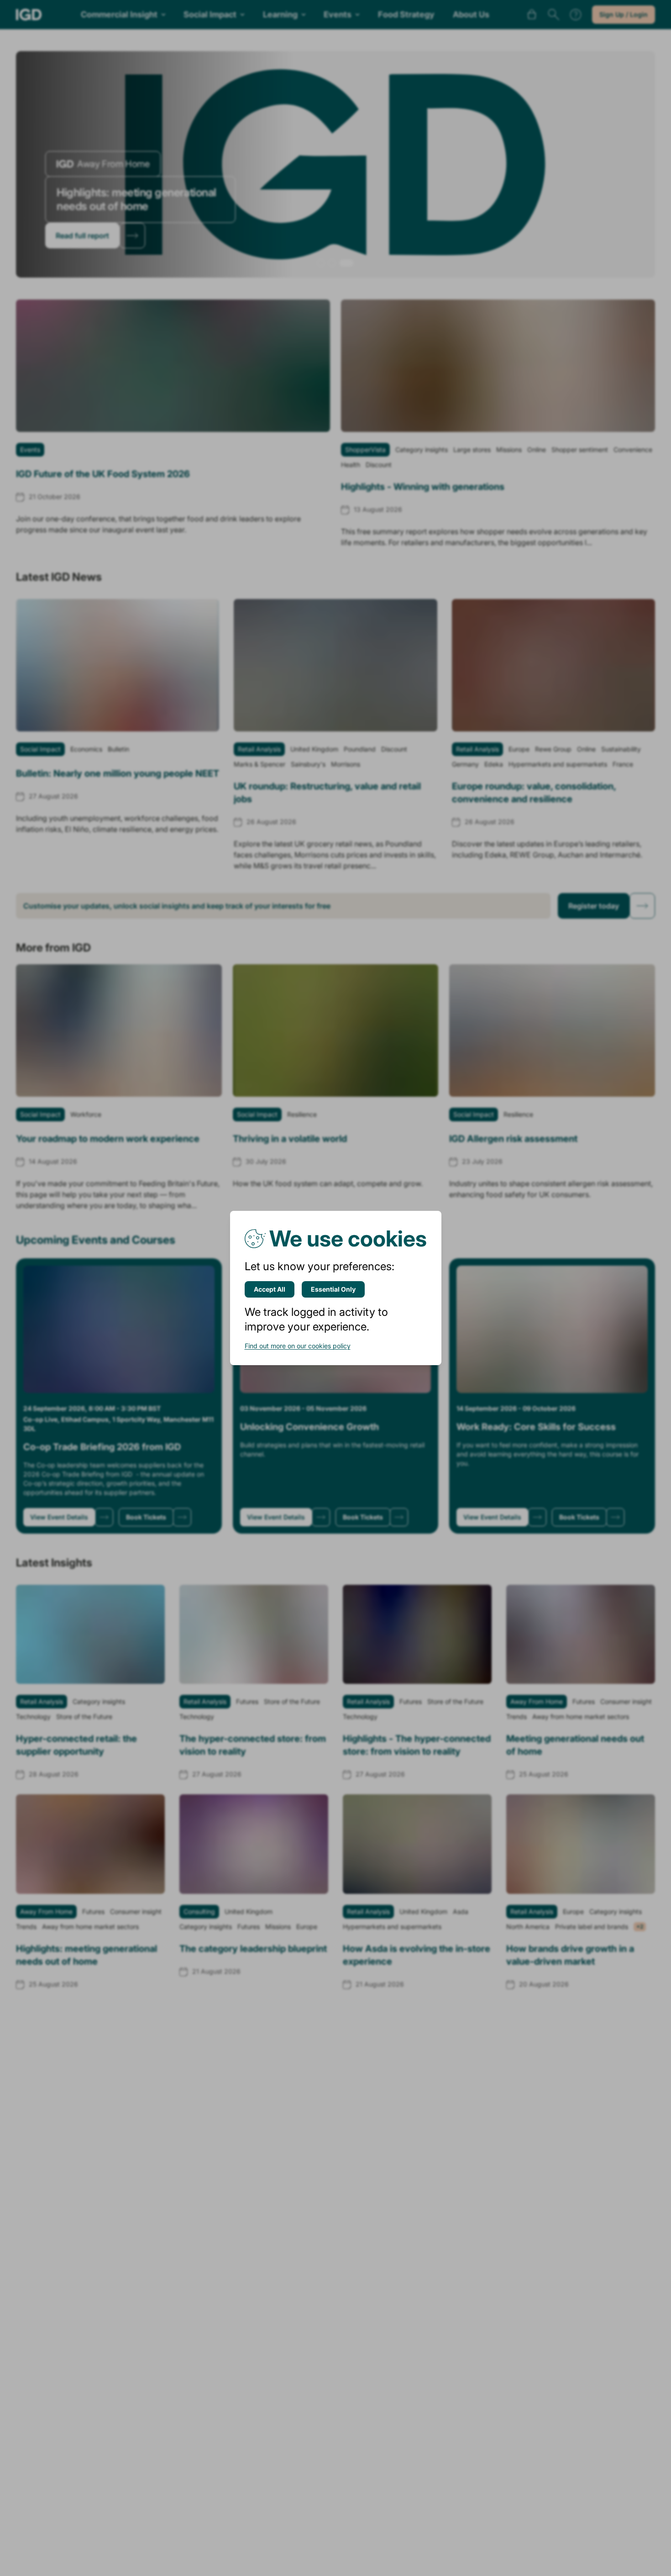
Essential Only (333, 1289)
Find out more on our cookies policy (298, 1346)
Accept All (270, 1289)
